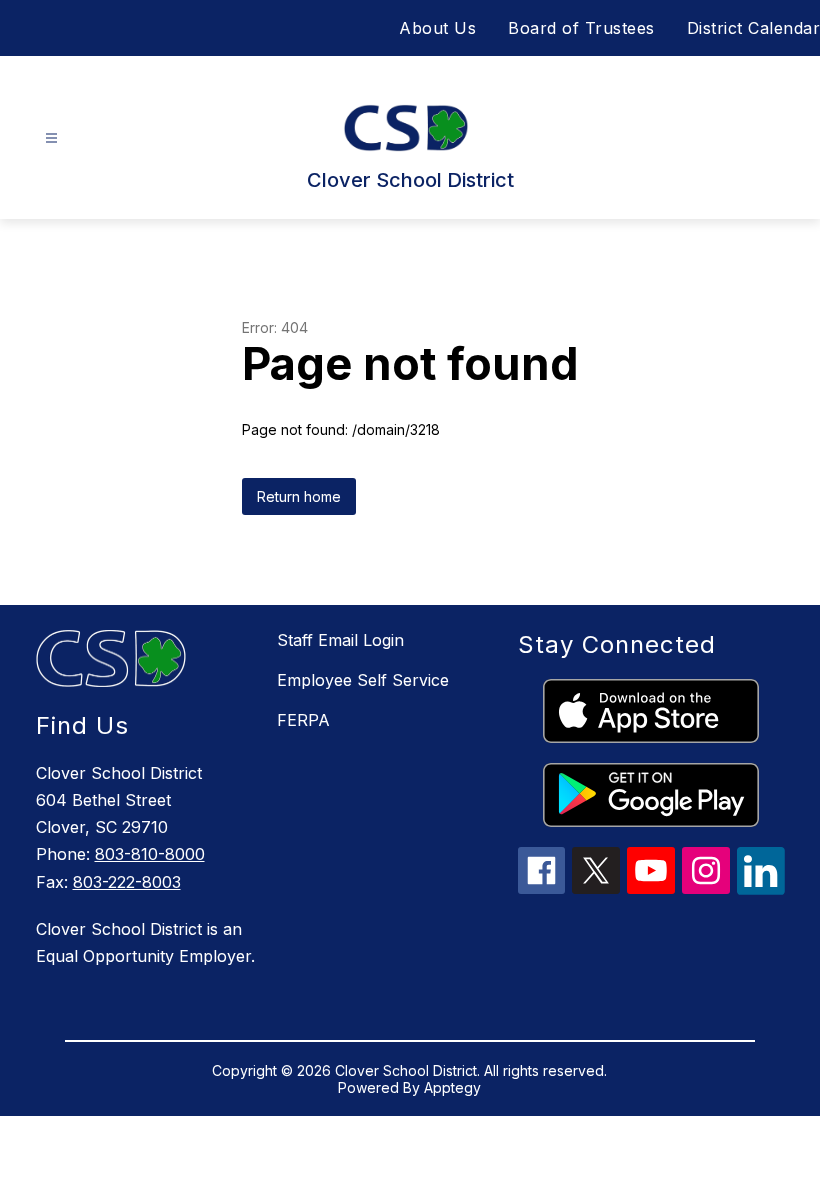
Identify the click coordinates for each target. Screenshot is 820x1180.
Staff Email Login (340, 640)
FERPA (303, 720)
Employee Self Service (363, 680)
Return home (299, 496)
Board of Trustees (581, 28)
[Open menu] (51, 138)
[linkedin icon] (761, 889)
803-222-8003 (127, 882)
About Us (437, 28)
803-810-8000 (150, 854)
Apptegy (452, 1087)
